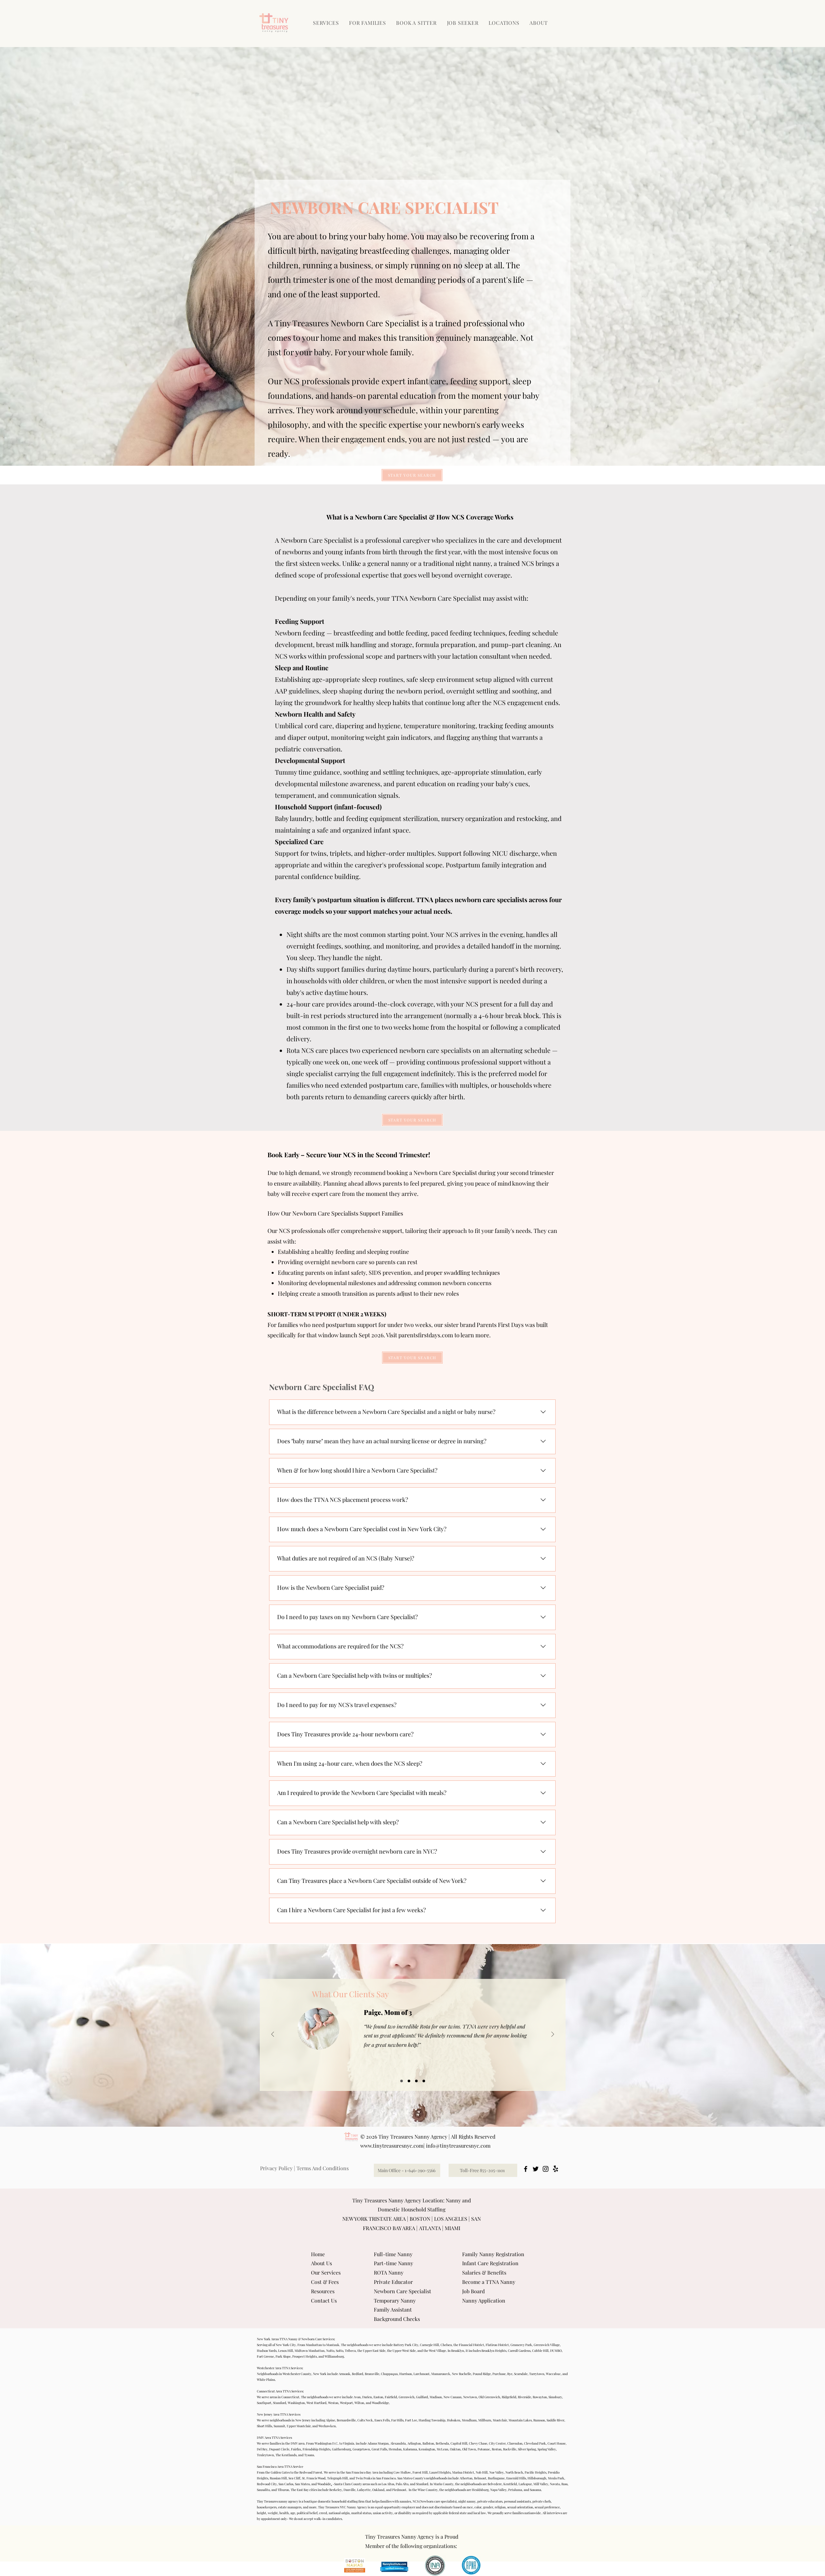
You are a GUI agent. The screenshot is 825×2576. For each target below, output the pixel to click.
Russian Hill (278, 2478)
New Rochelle (461, 2374)
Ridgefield (509, 2397)
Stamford (280, 2403)
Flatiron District (497, 2345)
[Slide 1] (402, 2081)
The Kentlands (286, 2455)
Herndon (395, 2449)
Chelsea (446, 2345)
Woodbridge (380, 2403)
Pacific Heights (535, 2472)
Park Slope (283, 2356)
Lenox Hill (286, 2351)
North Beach (514, 2472)
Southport (264, 2403)
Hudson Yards (267, 2351)
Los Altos (388, 2484)
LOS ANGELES (451, 2219)
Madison (436, 2397)
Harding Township (432, 2420)
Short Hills (264, 2426)
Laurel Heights (440, 2472)
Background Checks (397, 2319)
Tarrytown (537, 2374)
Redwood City (267, 2484)
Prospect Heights (305, 2356)
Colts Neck (365, 2420)
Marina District (463, 2472)
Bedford (358, 2374)
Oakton (455, 2449)
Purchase (499, 2374)
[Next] (553, 2035)
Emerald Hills (516, 2478)
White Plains (266, 2380)
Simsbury (555, 2397)
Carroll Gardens (519, 2351)
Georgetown (361, 2449)
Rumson (539, 2420)
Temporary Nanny (395, 2300)
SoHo (340, 2351)
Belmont (480, 2478)
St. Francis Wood (314, 2478)
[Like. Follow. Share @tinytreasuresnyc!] (526, 2169)
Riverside (524, 2397)
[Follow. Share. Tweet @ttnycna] (536, 2169)
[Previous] (273, 2035)
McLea (442, 2449)
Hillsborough (537, 2478)
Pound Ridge (482, 2374)
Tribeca (350, 2351)
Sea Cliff (294, 2478)
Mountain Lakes (520, 2420)
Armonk (345, 2374)
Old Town (469, 2449)
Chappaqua (389, 2374)
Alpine (330, 2420)
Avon (357, 2397)
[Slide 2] (409, 2081)
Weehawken (327, 2426)
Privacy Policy (276, 2168)
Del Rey (262, 2449)
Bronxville (372, 2374)
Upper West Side (404, 2351)
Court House (557, 2443)
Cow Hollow (402, 2472)
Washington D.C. (327, 2443)
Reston (497, 2449)
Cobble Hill (540, 2351)
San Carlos (286, 2484)
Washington (296, 2403)
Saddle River (555, 2420)
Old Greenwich (489, 2397)
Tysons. (309, 2455)
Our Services (326, 2272)
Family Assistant (393, 2309)
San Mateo (302, 2484)
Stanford (422, 2484)
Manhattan (314, 2345)
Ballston (428, 2443)
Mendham (469, 2420)
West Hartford (316, 2403)
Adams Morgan (378, 2443)
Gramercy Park (521, 2345)
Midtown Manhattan (310, 2351)
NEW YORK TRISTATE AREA (374, 2219)
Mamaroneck (441, 2374)
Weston (333, 2403)
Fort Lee (411, 2420)
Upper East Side (374, 2351)
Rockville (510, 2449)
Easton (378, 2397)
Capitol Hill (459, 2443)
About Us (321, 2263)
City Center (497, 2443)
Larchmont (422, 2374)
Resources (323, 2291)
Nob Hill (482, 2472)
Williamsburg (334, 2356)
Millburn (485, 2420)
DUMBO (556, 2351)
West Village (437, 2351)
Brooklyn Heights (494, 2351)
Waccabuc (553, 2374)
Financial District (471, 2345)
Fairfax (296, 2449)
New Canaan (452, 2397)
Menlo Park (556, 2478)
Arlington (414, 2443)
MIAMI (452, 2228)
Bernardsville (346, 2420)
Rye (510, 2374)
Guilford (422, 2397)
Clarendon (515, 2443)
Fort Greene (265, 2356)
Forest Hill (420, 2472)
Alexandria (398, 2443)
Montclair (500, 2420)
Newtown (470, 2397)
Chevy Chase (478, 2443)
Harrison (406, 2374)
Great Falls (379, 2449)
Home (318, 2254)
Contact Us (324, 2300)
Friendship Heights (316, 2449)
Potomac (484, 2449)
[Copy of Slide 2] (424, 2081)
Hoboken (454, 2420)
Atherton (466, 2478)
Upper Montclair (299, 2426)
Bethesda (442, 2443)
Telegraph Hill (337, 2478)
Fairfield (391, 2397)
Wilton (359, 2403)
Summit (279, 2426)
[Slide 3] (416, 2081)
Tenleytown (265, 2455)
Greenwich (407, 2397)
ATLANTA (430, 2228)
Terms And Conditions (323, 2168)
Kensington (427, 2449)
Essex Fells (382, 2420)
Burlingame (496, 2478)
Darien (367, 2397)
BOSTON (420, 2219)
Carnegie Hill (429, 2345)
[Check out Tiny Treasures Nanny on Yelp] (556, 2169)
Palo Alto (402, 2484)
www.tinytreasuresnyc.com (392, 2146)
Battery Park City (406, 2345)
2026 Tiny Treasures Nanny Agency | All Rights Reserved (431, 2137)
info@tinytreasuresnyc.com (458, 2146)
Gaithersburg (341, 2449)
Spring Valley (546, 2449)
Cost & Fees (325, 2282)
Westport (346, 2403)
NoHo (330, 2351)
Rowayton (540, 2397)
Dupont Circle (279, 2449)
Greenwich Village (547, 2345)
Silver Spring (527, 2449)
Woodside (324, 2484)
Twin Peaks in (365, 2478)
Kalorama (410, 2449)
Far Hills (397, 2420)
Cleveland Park (535, 2443)
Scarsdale (521, 2374)
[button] (368, 23)
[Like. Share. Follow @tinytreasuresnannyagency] (546, 2169)
